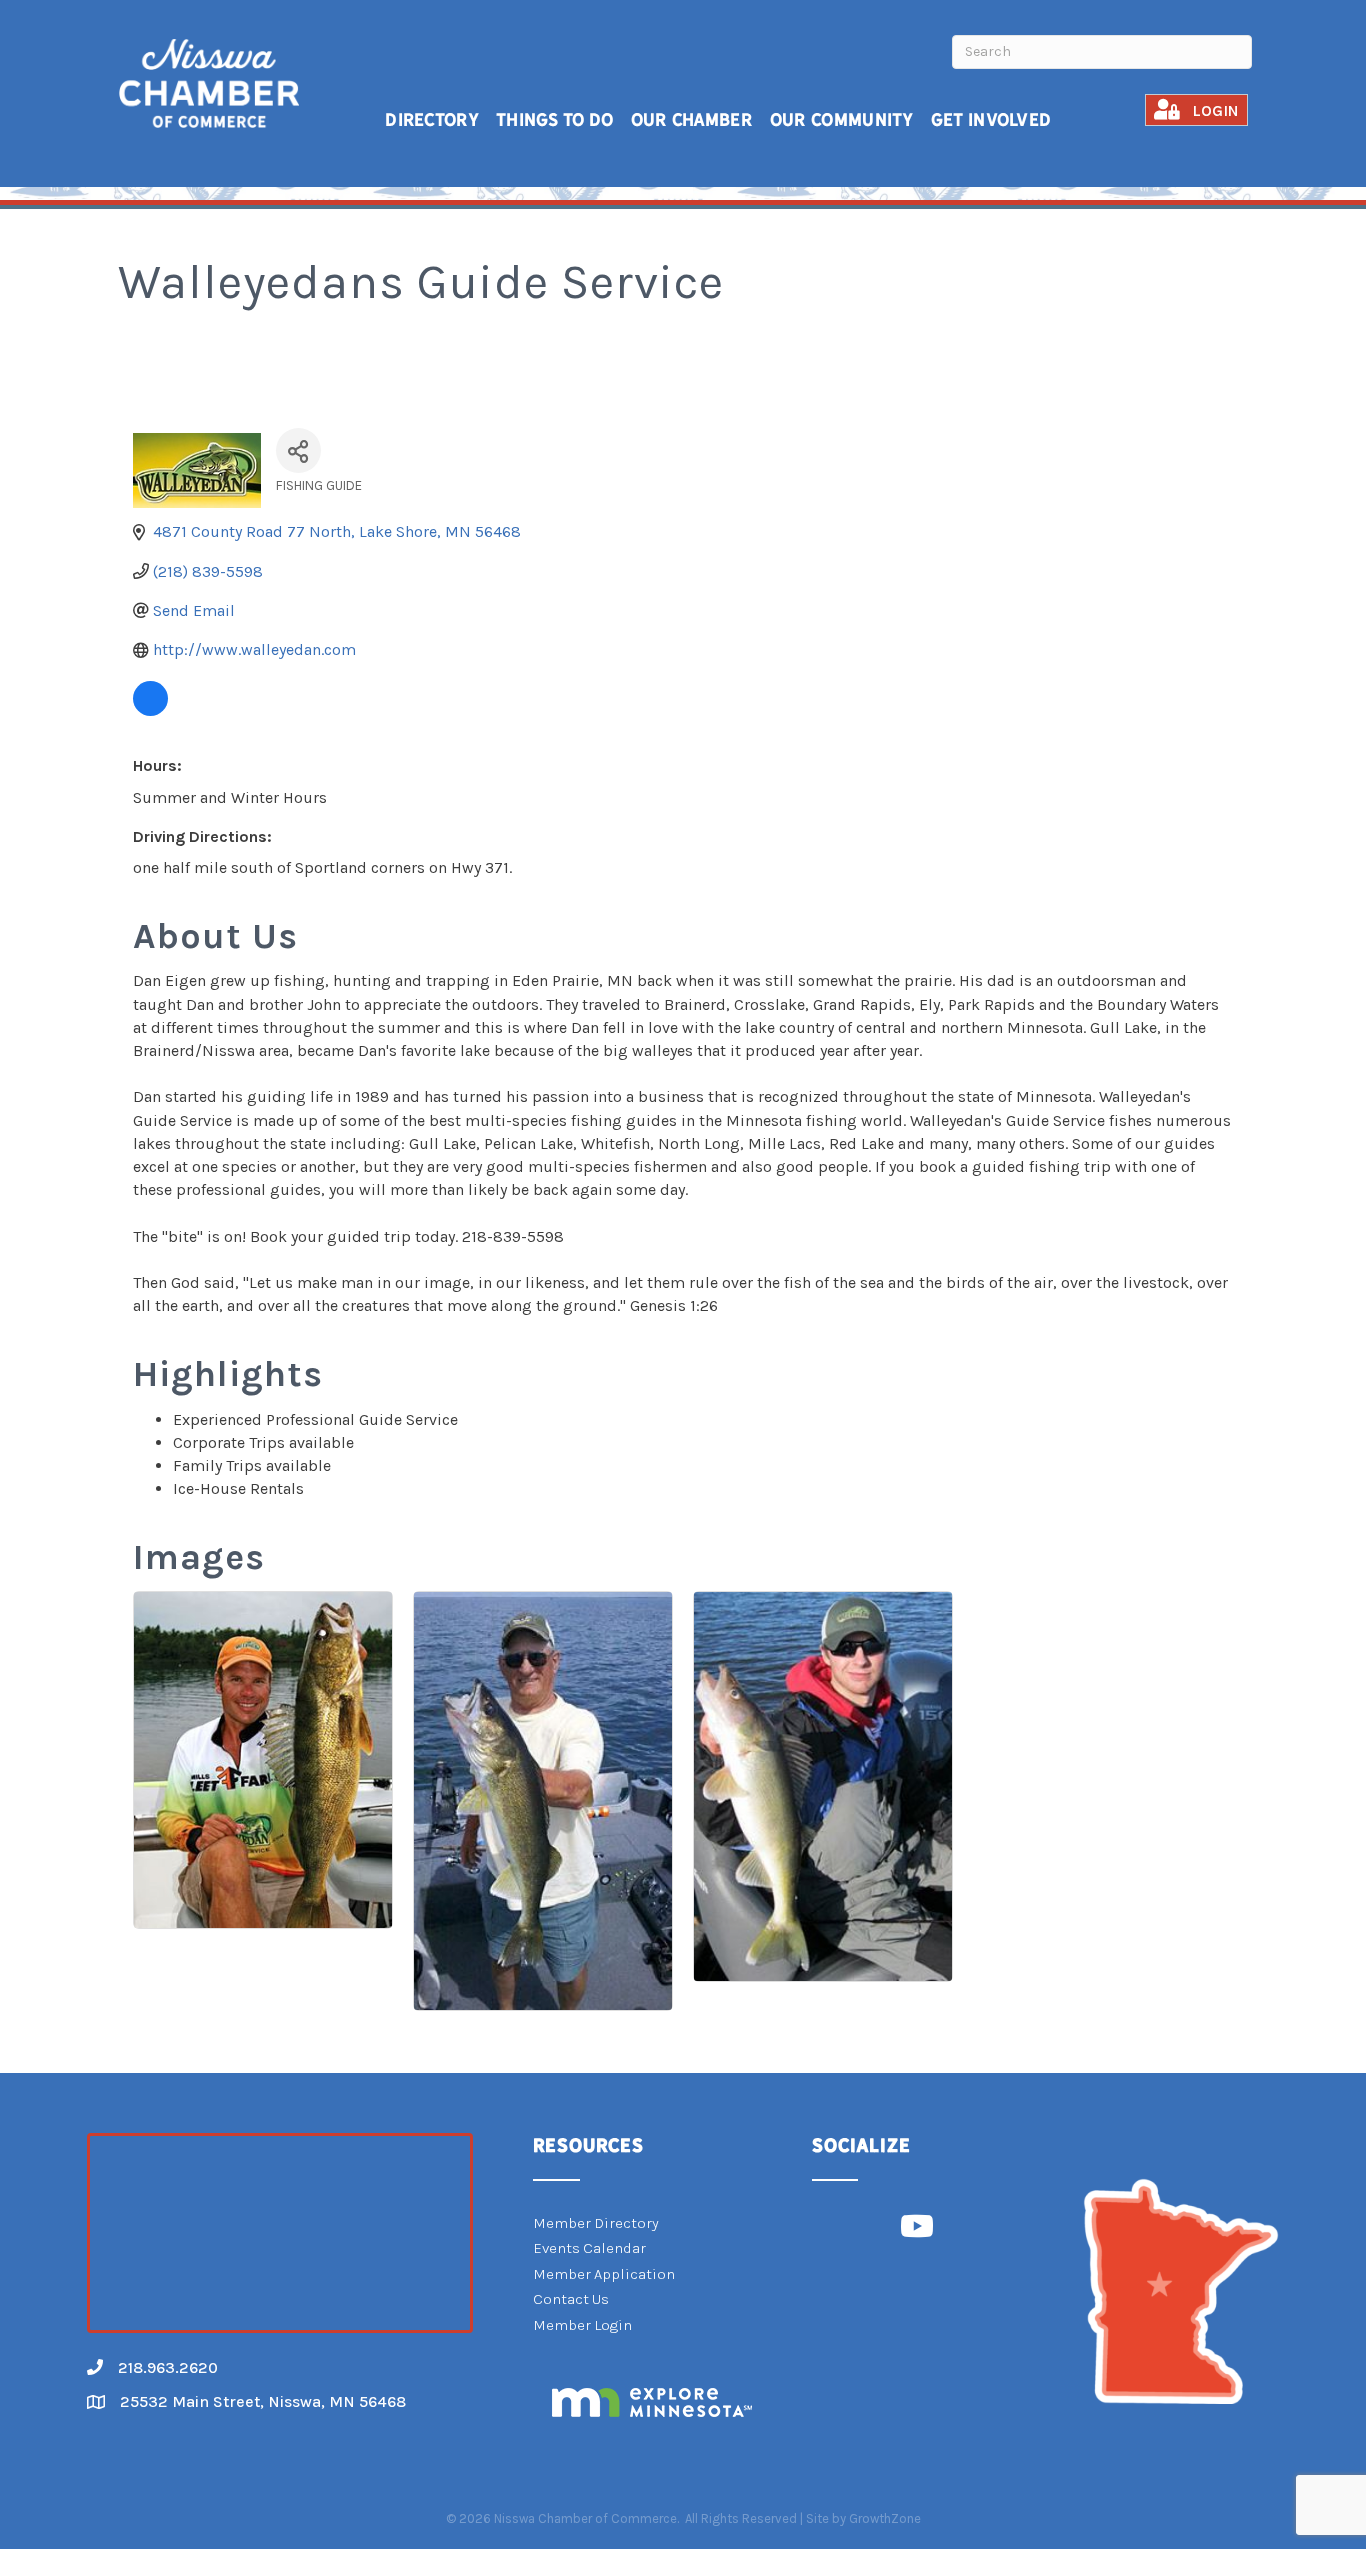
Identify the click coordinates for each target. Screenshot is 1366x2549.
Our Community (842, 119)
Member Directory (596, 2223)
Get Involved (991, 119)
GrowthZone (885, 2518)
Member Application (604, 2274)
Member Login (582, 2325)
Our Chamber (692, 119)
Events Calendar (589, 2248)
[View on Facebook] (150, 710)
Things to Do (555, 119)
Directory (432, 119)
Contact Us (571, 2299)
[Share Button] (298, 450)
